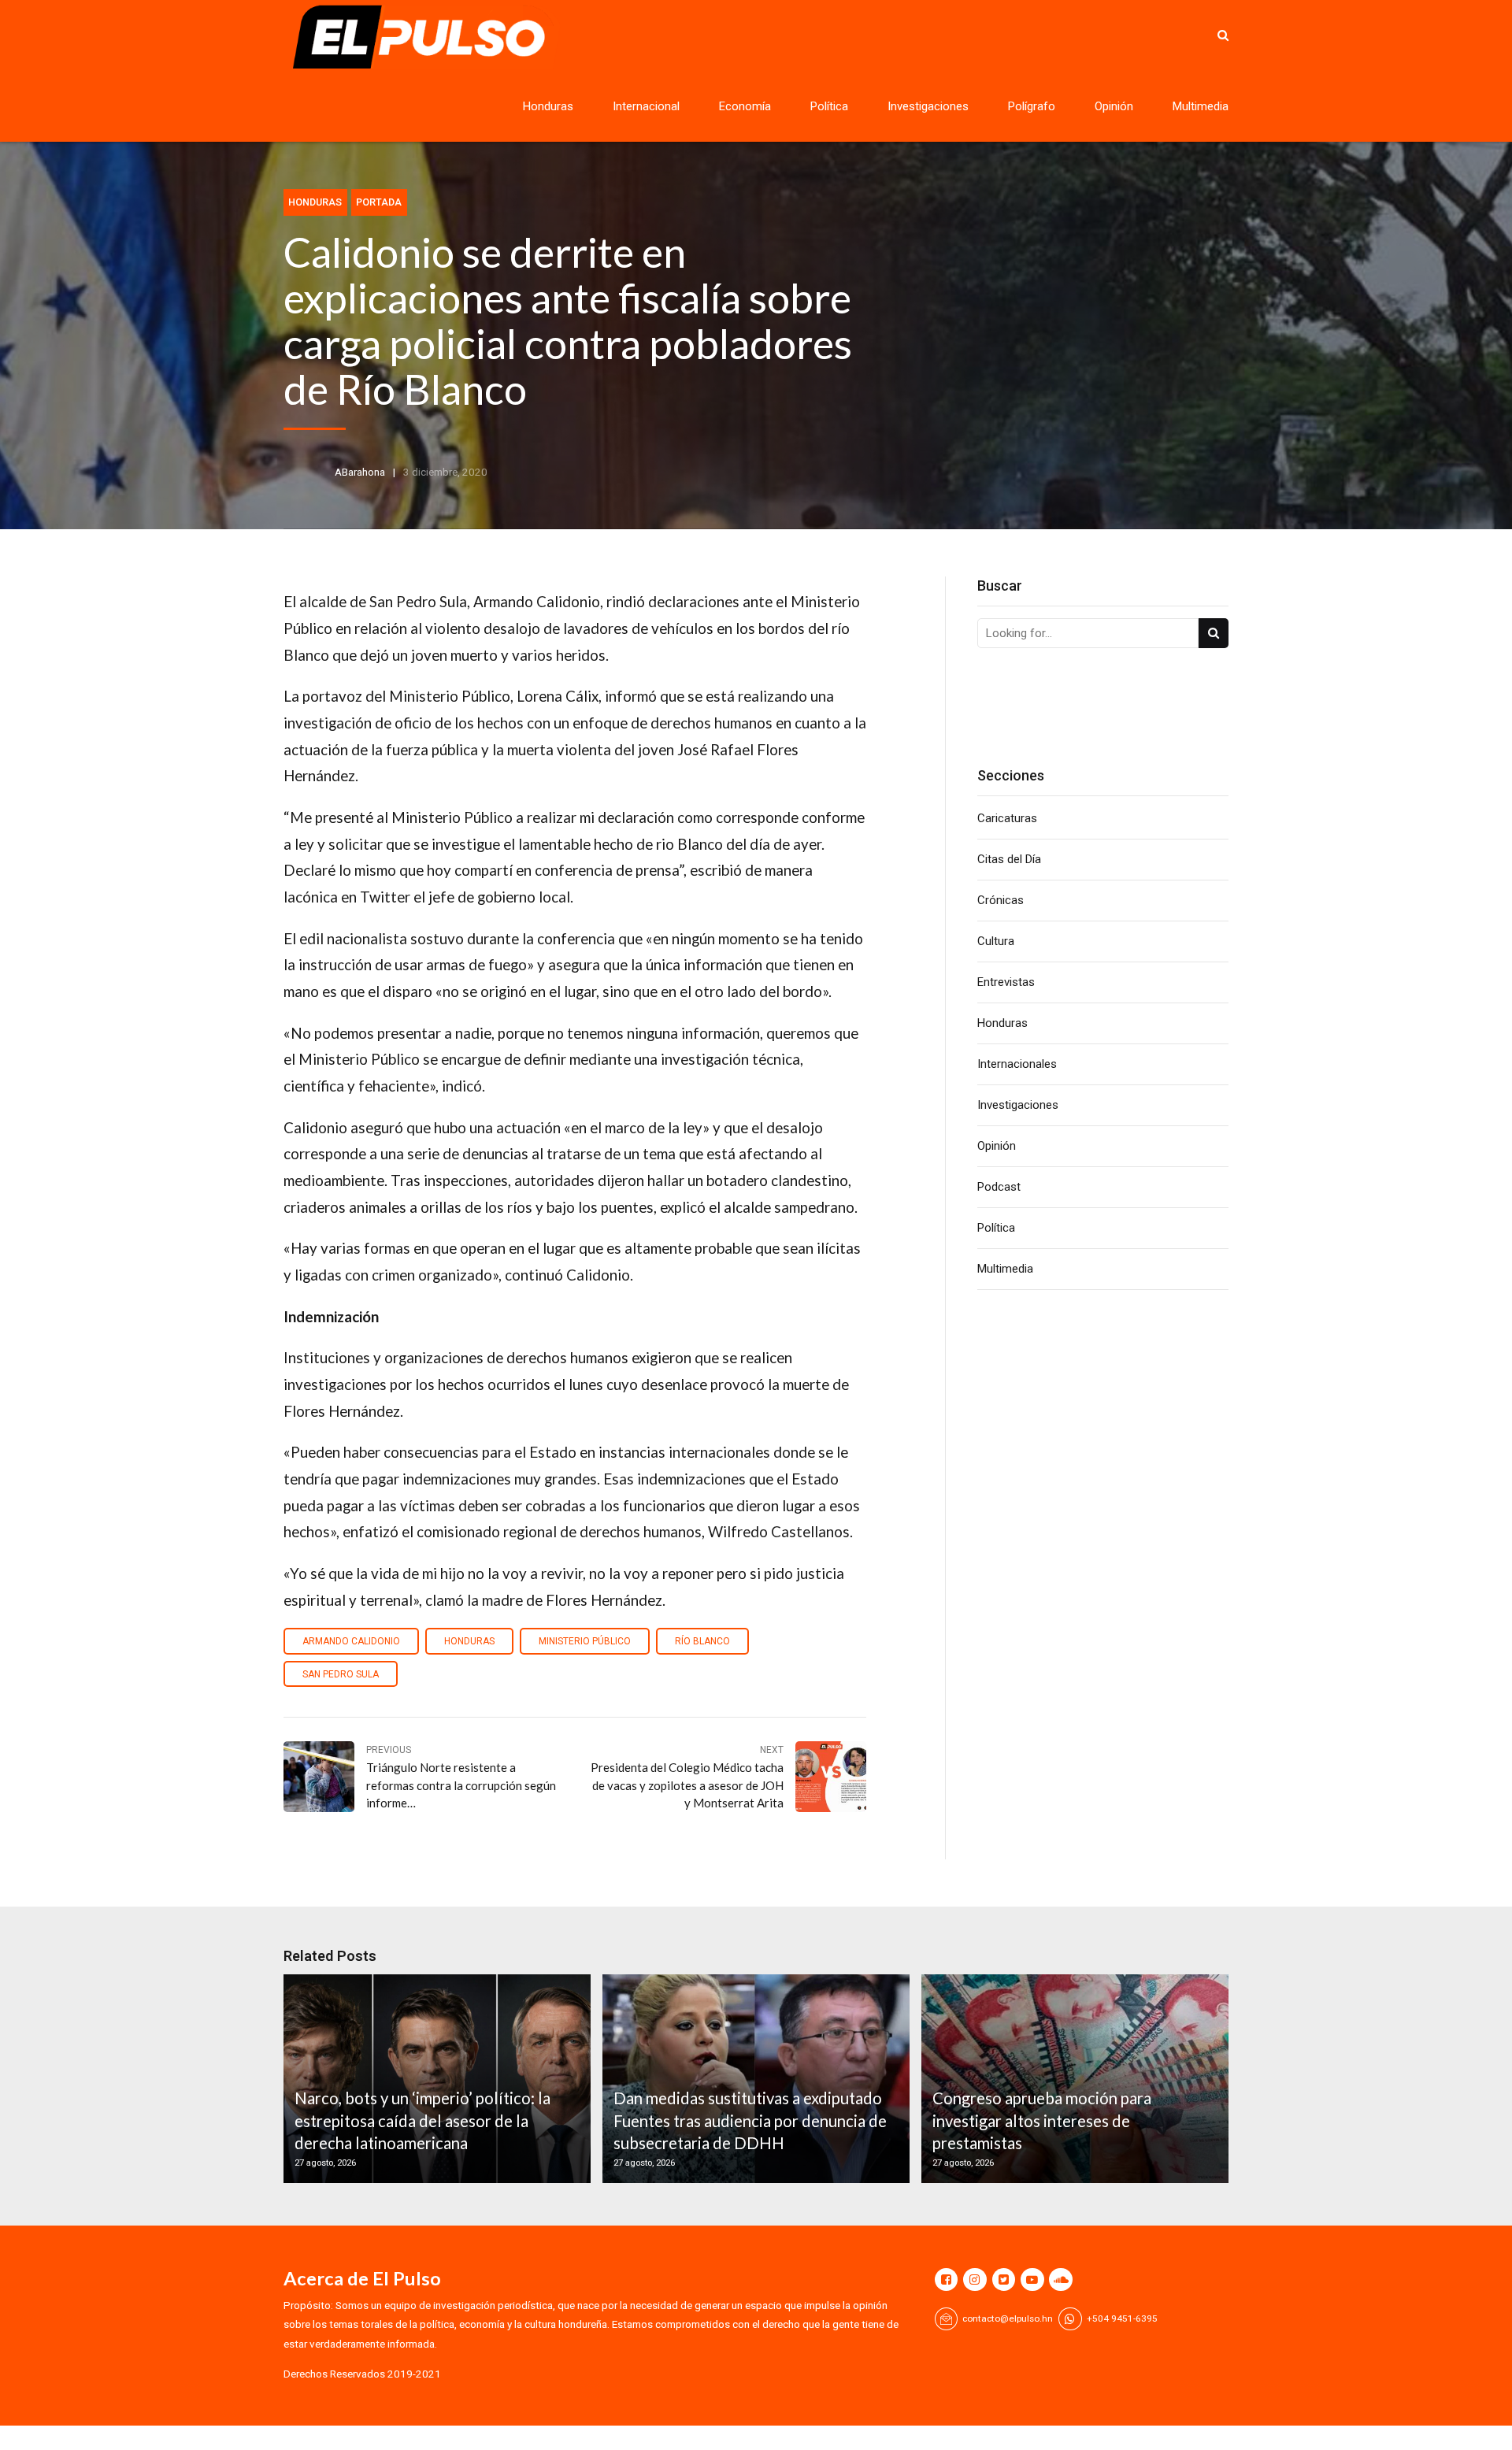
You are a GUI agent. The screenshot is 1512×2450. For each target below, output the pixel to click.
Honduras (548, 106)
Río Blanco (702, 1641)
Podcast (999, 1187)
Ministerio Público (585, 1641)
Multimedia (1201, 106)
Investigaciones (928, 106)
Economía (745, 106)
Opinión (1114, 106)
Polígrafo (1032, 106)
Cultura (996, 941)
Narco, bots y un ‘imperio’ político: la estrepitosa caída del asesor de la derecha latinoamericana (422, 2120)
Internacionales (1017, 1064)
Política (829, 106)
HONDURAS (469, 1641)
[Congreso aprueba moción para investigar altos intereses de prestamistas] (1073, 2079)
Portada (379, 202)
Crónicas (1001, 900)
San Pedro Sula (341, 1674)
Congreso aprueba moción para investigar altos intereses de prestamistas (1042, 2120)
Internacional (646, 106)
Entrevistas (1006, 982)
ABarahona (360, 472)
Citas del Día (1009, 859)
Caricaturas (1007, 818)
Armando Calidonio (351, 1641)
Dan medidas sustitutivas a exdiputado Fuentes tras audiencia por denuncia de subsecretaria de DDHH (750, 2120)
